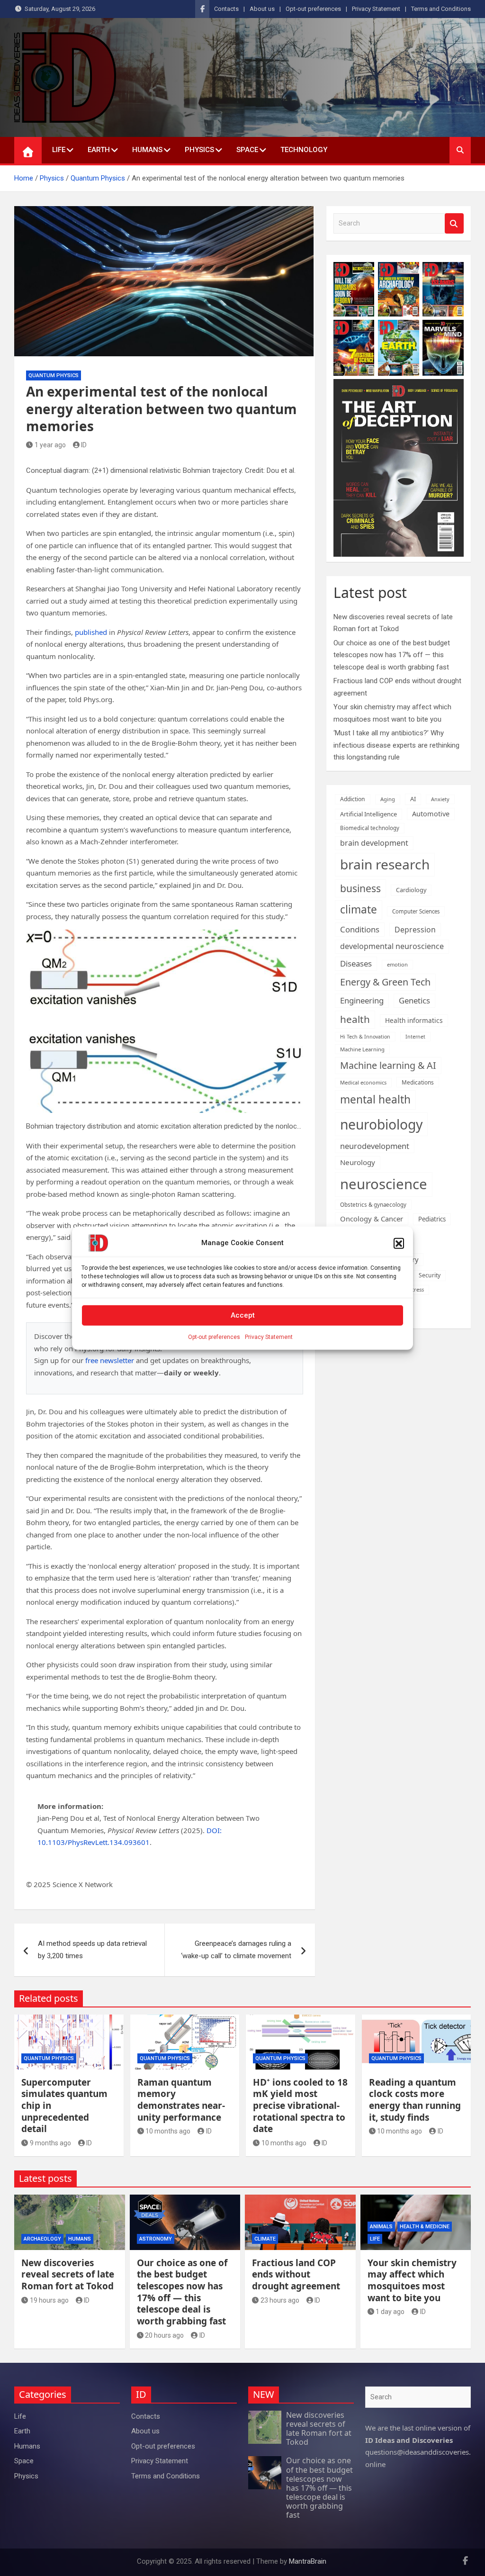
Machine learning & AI (388, 1065)
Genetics (414, 1000)
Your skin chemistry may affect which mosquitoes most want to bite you (412, 2280)
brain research (385, 864)
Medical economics (363, 1082)
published (91, 632)
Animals (381, 2227)
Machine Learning (362, 1049)
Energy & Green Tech (385, 982)
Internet (415, 1037)
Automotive (431, 814)
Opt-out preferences (214, 1337)
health (355, 1019)
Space (247, 150)
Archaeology (42, 2239)
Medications (418, 1082)
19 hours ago (49, 2300)
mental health (375, 1099)
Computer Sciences (416, 911)
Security (430, 1275)
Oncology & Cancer (372, 1219)
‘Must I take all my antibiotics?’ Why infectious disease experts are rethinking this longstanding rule (396, 745)
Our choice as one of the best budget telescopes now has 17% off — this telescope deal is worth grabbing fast (392, 655)
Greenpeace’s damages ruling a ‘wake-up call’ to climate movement (236, 1950)
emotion (397, 964)
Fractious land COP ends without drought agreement (296, 2274)
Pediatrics (432, 1219)
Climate (265, 2239)
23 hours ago (280, 2300)
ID (84, 445)
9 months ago (50, 2143)
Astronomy (156, 2239)
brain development (374, 843)
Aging (388, 799)
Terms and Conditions (441, 9)
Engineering (362, 1000)
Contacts (226, 9)
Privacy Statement (269, 1337)
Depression (415, 930)
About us (262, 9)
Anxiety (440, 799)
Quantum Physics (54, 375)
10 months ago (168, 2131)
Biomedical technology (370, 828)
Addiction (353, 799)
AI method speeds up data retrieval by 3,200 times (92, 1950)
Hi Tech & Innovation (365, 1037)
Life (59, 150)
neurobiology (381, 1124)
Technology (304, 150)
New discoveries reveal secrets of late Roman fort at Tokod (68, 2274)
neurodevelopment (375, 1146)
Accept (243, 1315)
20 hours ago (164, 2335)
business (360, 888)
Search (454, 223)
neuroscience (384, 1184)
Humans (147, 150)
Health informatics (414, 1020)
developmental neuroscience (392, 946)
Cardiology (411, 890)
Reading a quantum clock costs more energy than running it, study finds (415, 2100)
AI (413, 799)
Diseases (356, 963)
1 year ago (50, 445)
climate (359, 909)
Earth (99, 150)
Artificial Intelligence (368, 814)
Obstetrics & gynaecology (373, 1205)
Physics (199, 150)
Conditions (360, 929)
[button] (399, 1243)
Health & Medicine (425, 2227)
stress (417, 1289)
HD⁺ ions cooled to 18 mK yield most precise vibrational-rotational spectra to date (300, 2106)
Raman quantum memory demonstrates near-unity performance (181, 2100)
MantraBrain (308, 2561)
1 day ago (390, 2312)
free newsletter (110, 1360)
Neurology (358, 1162)
